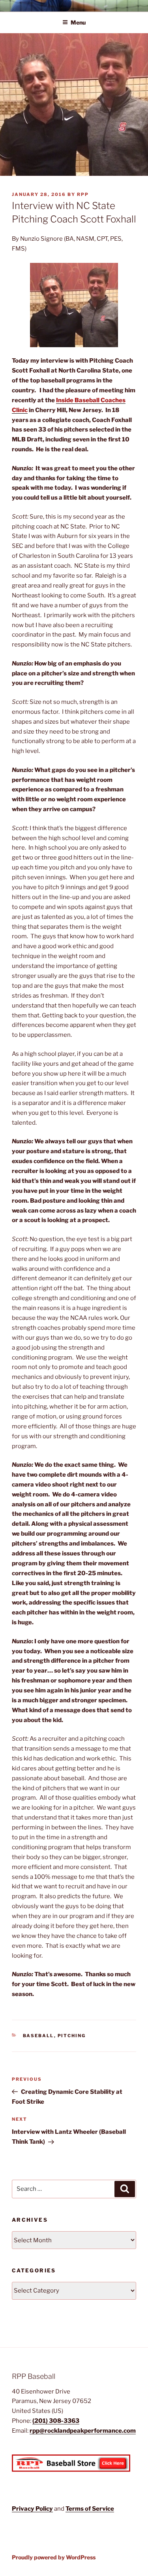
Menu (78, 22)
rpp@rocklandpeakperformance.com (83, 2431)
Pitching (72, 2036)
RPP (83, 194)
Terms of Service (90, 2509)
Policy (44, 2509)
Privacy (24, 2509)
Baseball (38, 2036)
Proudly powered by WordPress (54, 2557)
